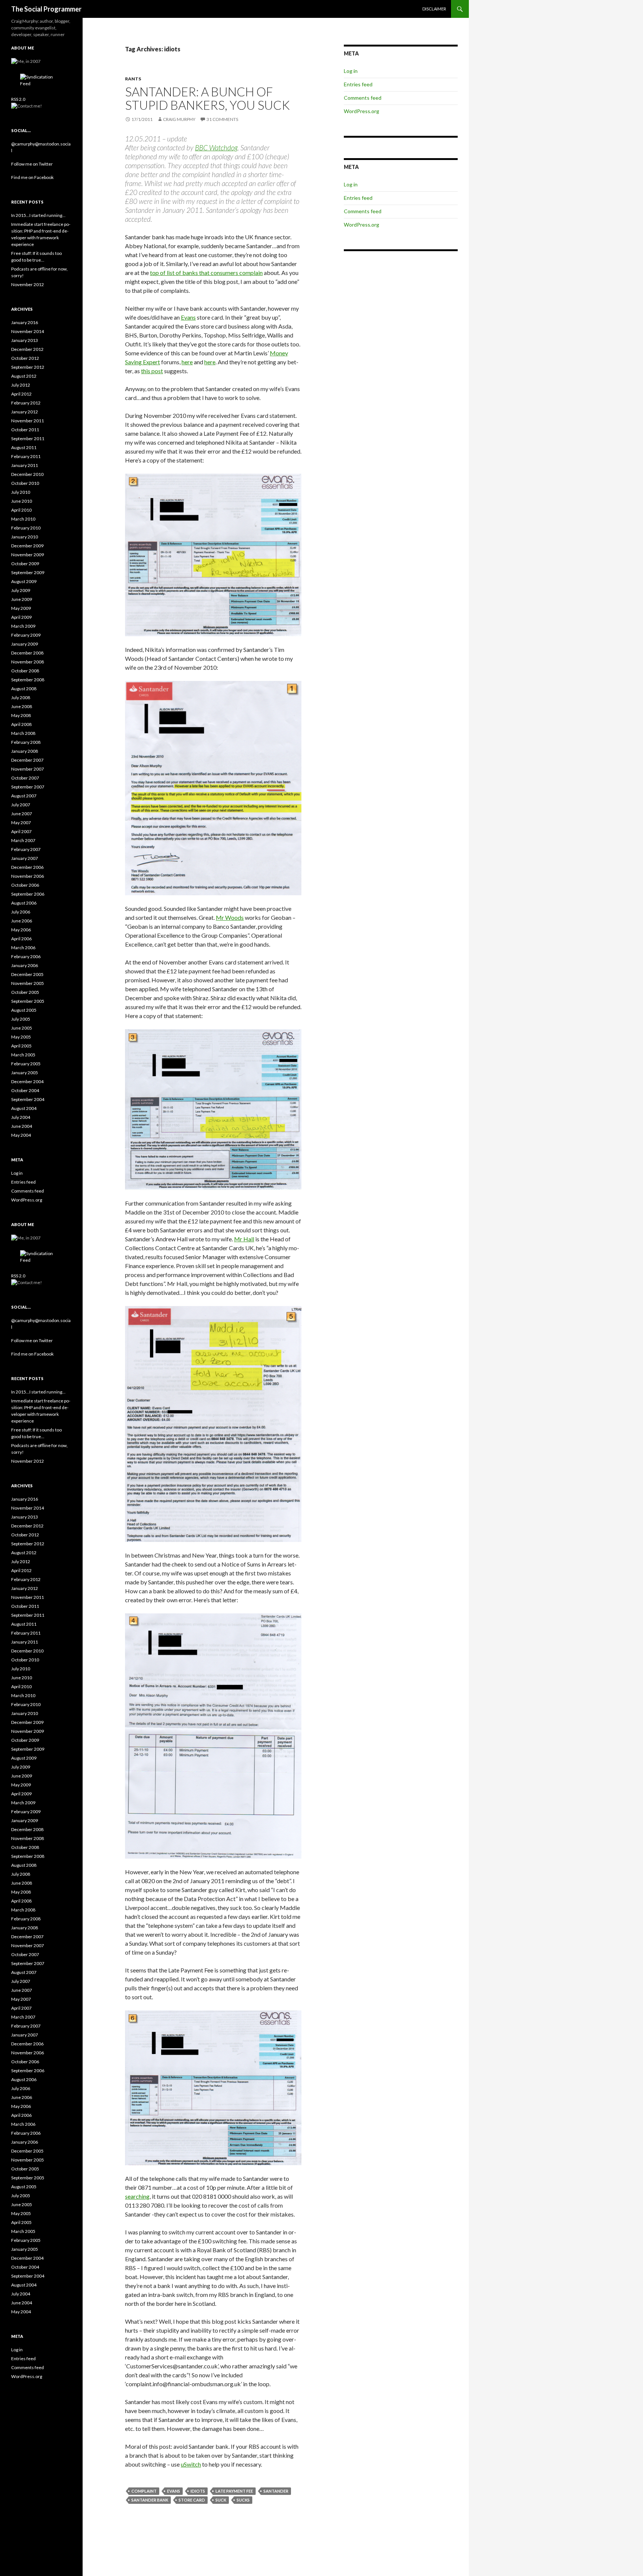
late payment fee (234, 2491)
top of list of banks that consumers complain (206, 273)
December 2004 (27, 1081)
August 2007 (24, 796)
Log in (351, 71)
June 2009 (22, 599)
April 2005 (21, 1046)
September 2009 (28, 572)
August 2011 (24, 447)
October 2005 (25, 992)
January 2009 (25, 644)
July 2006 (21, 912)
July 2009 (21, 590)
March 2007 (23, 840)
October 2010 (25, 483)
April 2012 (21, 394)
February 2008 (26, 742)
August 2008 (24, 689)
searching (137, 2196)
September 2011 (28, 439)
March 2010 (23, 519)
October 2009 (25, 564)
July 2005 (21, 1019)
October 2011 (25, 430)
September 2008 (28, 680)
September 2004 (28, 1099)
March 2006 (23, 948)
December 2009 (27, 546)
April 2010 (21, 510)
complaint (144, 2491)
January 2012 (25, 412)
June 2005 (22, 1028)
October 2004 (25, 1090)
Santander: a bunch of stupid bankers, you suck (207, 98)
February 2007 (26, 849)
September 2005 (28, 1001)
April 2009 (21, 617)
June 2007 (22, 814)
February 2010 (26, 528)
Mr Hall (244, 1239)
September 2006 (28, 894)
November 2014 (28, 331)
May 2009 (21, 608)
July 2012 (21, 385)
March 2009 (23, 626)
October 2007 (25, 778)
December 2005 (27, 974)
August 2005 (24, 1010)
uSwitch (191, 2464)
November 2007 (28, 769)
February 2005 (26, 1064)
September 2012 (28, 367)
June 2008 (22, 706)
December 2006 (27, 867)
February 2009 (26, 635)
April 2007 (21, 831)
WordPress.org (362, 111)
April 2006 (21, 939)
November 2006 (28, 876)
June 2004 (22, 1126)
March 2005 (23, 1055)
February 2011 (26, 456)
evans (174, 2491)
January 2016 (25, 322)
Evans (188, 317)
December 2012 (27, 349)
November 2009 (28, 555)
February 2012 (26, 403)
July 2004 (21, 1117)
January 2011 (25, 465)
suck (221, 2500)
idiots (198, 2491)
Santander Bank (150, 2500)
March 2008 (23, 733)
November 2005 (28, 983)
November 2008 (28, 662)
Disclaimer (434, 9)
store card (192, 2500)
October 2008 (25, 671)
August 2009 (24, 581)
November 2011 (28, 421)
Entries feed (358, 84)
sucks (243, 2500)
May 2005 (21, 1037)
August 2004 (24, 1108)
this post (152, 371)
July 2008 (21, 697)
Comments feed (363, 98)
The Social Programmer (46, 9)
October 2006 (25, 885)
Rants (133, 79)
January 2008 (25, 751)
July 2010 (21, 492)
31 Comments (222, 119)
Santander (276, 2491)
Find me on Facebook (32, 177)
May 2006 (21, 930)
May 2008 (21, 715)
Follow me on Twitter (32, 164)
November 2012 (28, 284)
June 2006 (22, 921)
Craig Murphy (179, 119)
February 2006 (26, 956)
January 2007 (25, 858)
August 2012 (24, 376)
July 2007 (21, 805)
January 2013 (25, 340)
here (187, 362)
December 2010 (27, 474)
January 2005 (25, 1073)
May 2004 (21, 1135)
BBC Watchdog (216, 148)
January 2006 (25, 965)
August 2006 (24, 903)
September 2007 (28, 787)
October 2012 (25, 358)
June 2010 (22, 501)
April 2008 (21, 724)
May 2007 (21, 823)
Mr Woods (230, 917)
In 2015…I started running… (38, 215)
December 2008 (27, 653)
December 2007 (27, 760)
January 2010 (25, 537)
